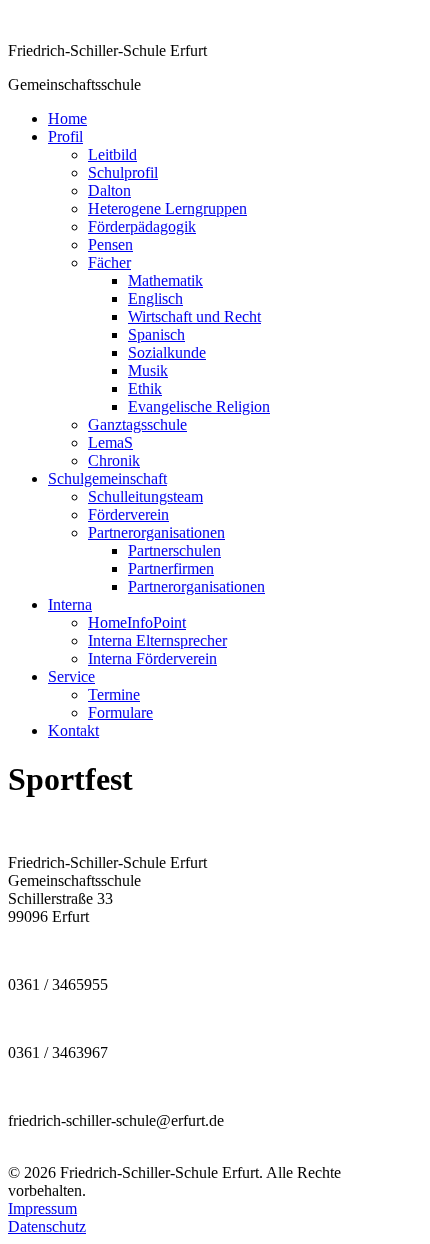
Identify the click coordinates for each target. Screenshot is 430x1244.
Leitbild (112, 154)
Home (67, 118)
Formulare (120, 712)
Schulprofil (123, 172)
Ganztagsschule (137, 424)
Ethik (145, 388)
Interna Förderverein (152, 658)
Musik (148, 370)
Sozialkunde (167, 352)
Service (71, 676)
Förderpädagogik (142, 226)
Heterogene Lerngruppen (167, 208)
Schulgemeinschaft (107, 478)
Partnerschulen (174, 550)
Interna (70, 604)
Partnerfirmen (171, 568)
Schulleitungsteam (145, 496)
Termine (114, 694)
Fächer (109, 262)
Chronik (114, 460)
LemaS (110, 442)
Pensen (110, 244)
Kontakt (73, 730)
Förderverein (128, 514)
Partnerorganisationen (156, 532)
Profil (65, 136)
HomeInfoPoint (137, 622)
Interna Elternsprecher (157, 640)
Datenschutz (47, 1226)
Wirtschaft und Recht (194, 316)
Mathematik (165, 280)
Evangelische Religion (199, 406)
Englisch (155, 298)
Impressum (42, 1208)
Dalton (109, 190)
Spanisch (156, 334)
